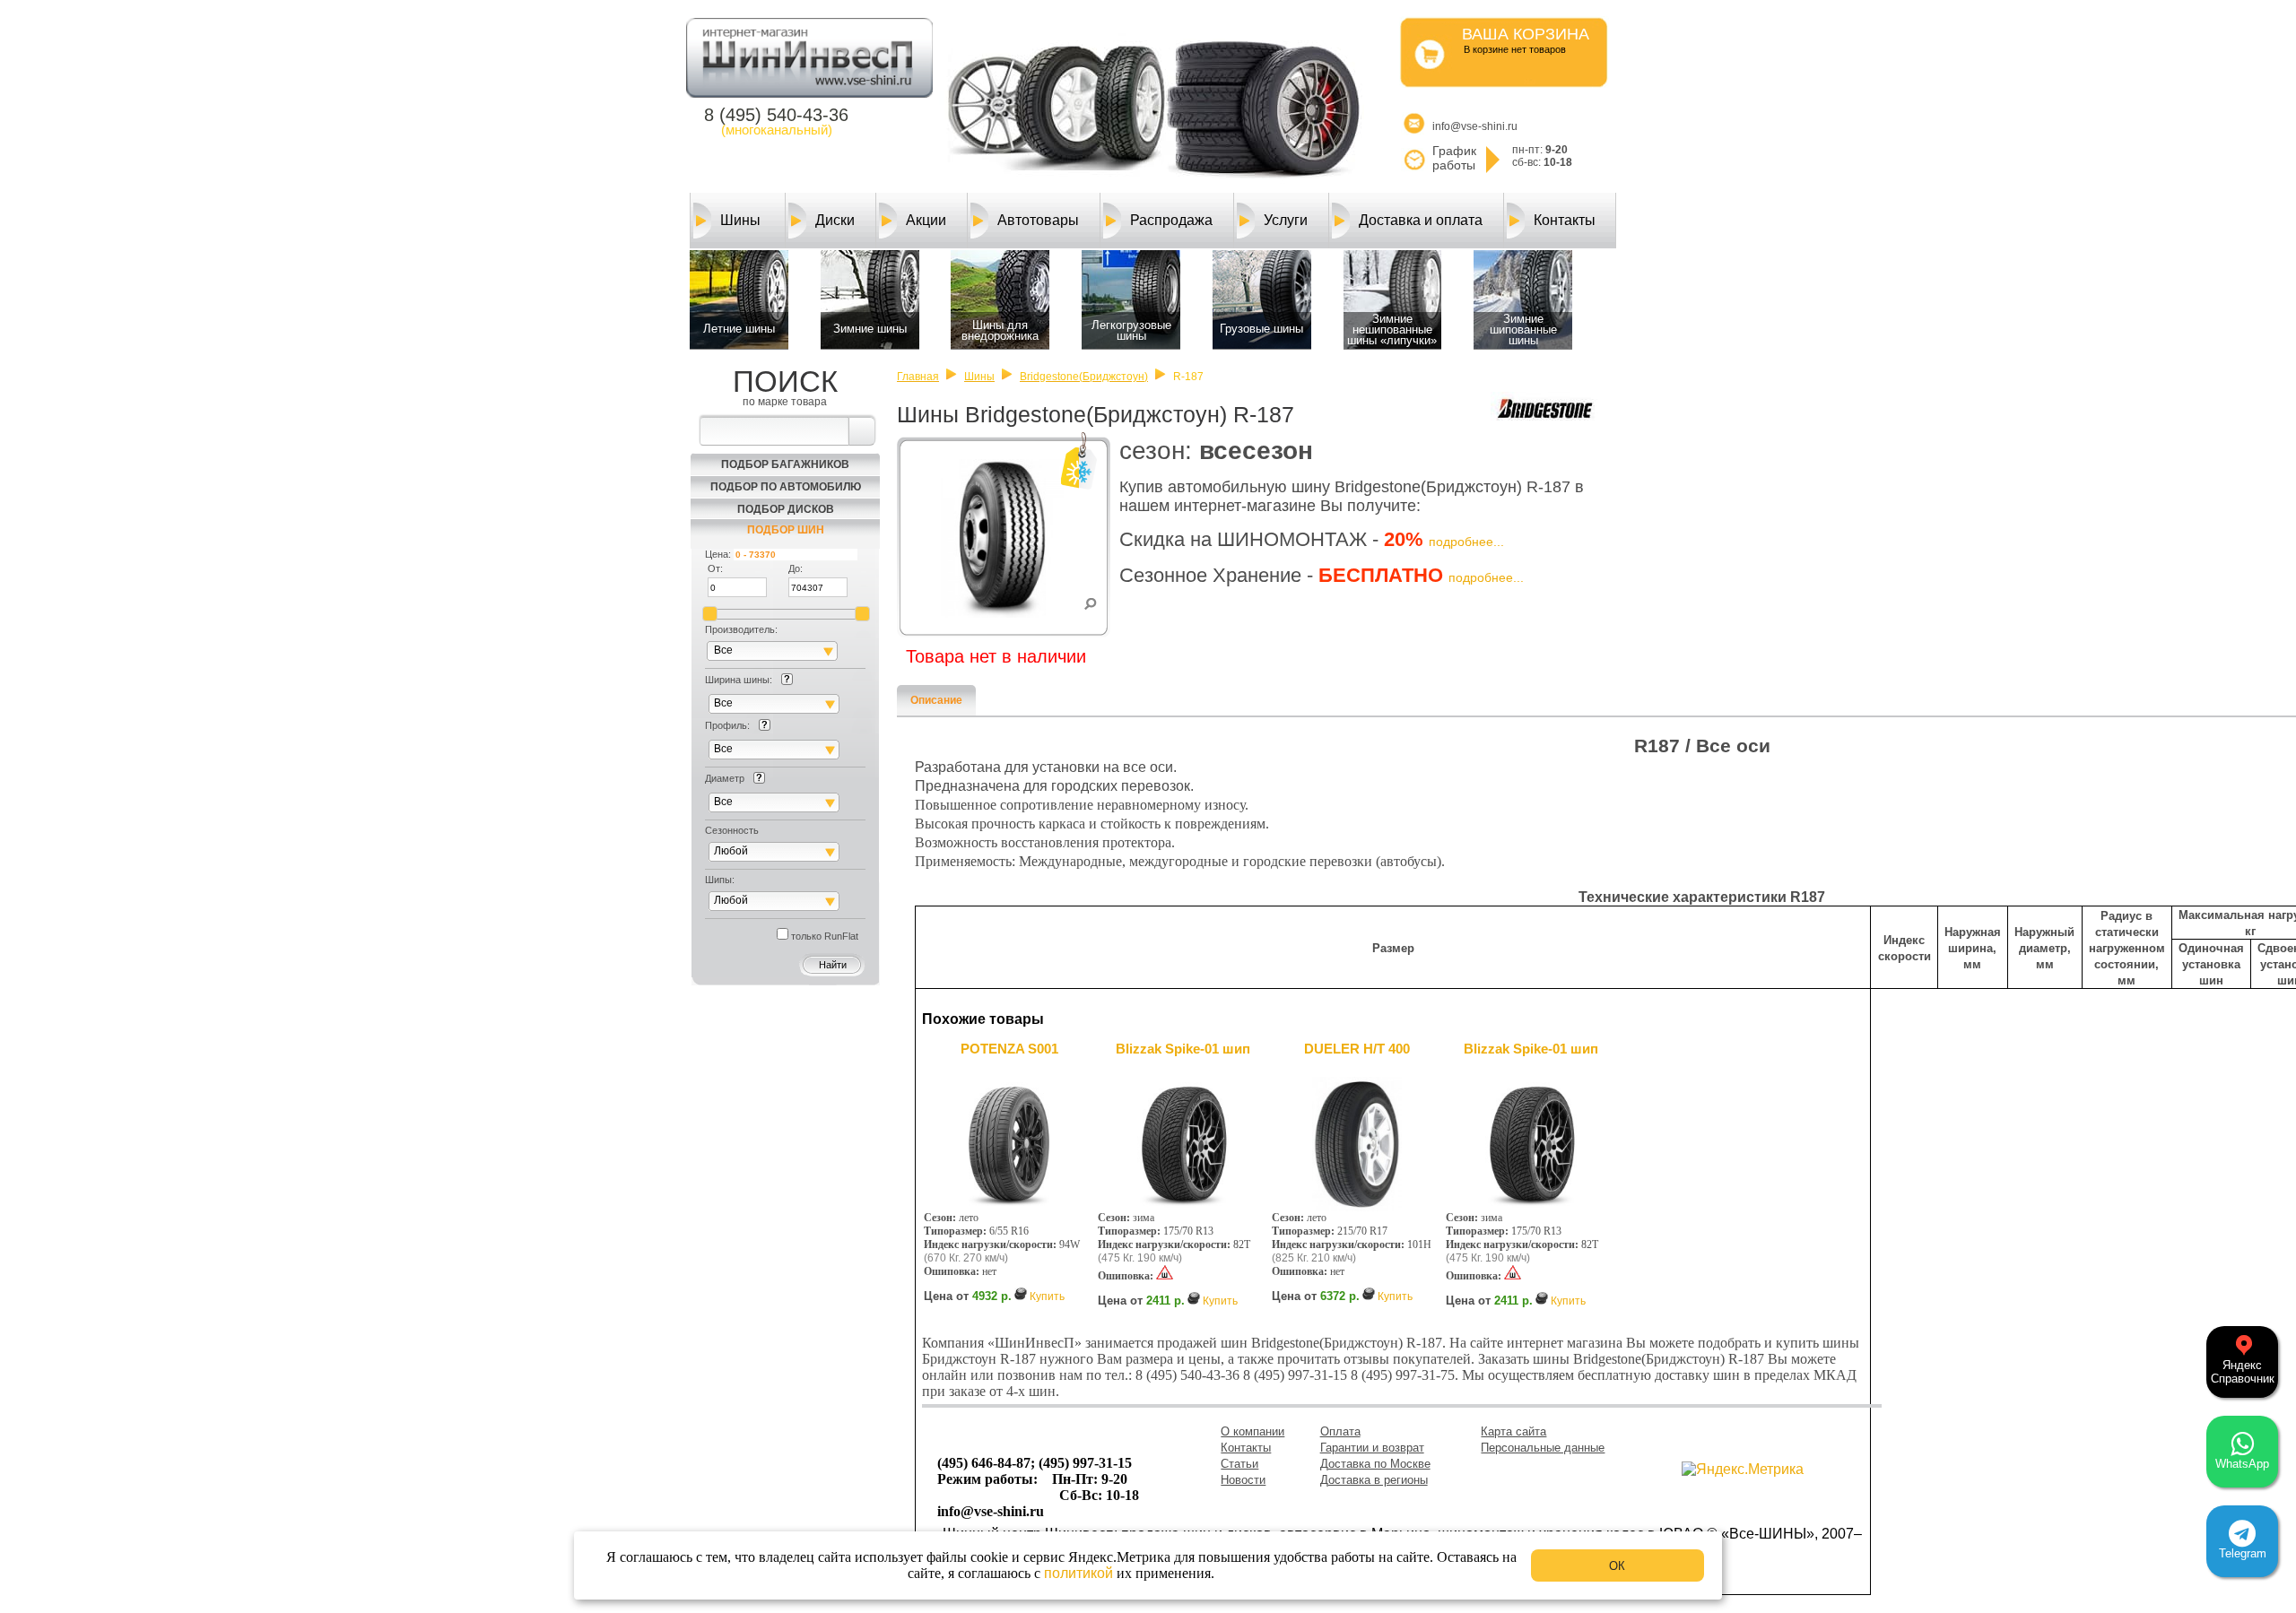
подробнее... (1466, 542)
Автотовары (1038, 220)
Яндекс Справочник (2243, 1372)
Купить (1047, 1296)
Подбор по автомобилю (786, 487)
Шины (740, 220)
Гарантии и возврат (1372, 1448)
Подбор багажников (785, 464)
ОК (1617, 1566)
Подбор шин (786, 530)
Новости (1243, 1480)
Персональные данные (1543, 1448)
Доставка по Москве (1375, 1464)
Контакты (1565, 220)
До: (796, 568)
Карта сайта (1513, 1431)
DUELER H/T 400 (1357, 1049)
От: (715, 568)
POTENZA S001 (1009, 1049)
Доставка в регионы (1374, 1480)
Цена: (718, 554)
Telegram (2243, 1553)
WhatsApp (2242, 1464)
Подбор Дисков (786, 509)
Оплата (1340, 1431)
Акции (926, 220)
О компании (1252, 1431)
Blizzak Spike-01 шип (1183, 1049)
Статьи (1239, 1464)
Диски (835, 220)
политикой (1078, 1573)
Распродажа (1171, 220)
